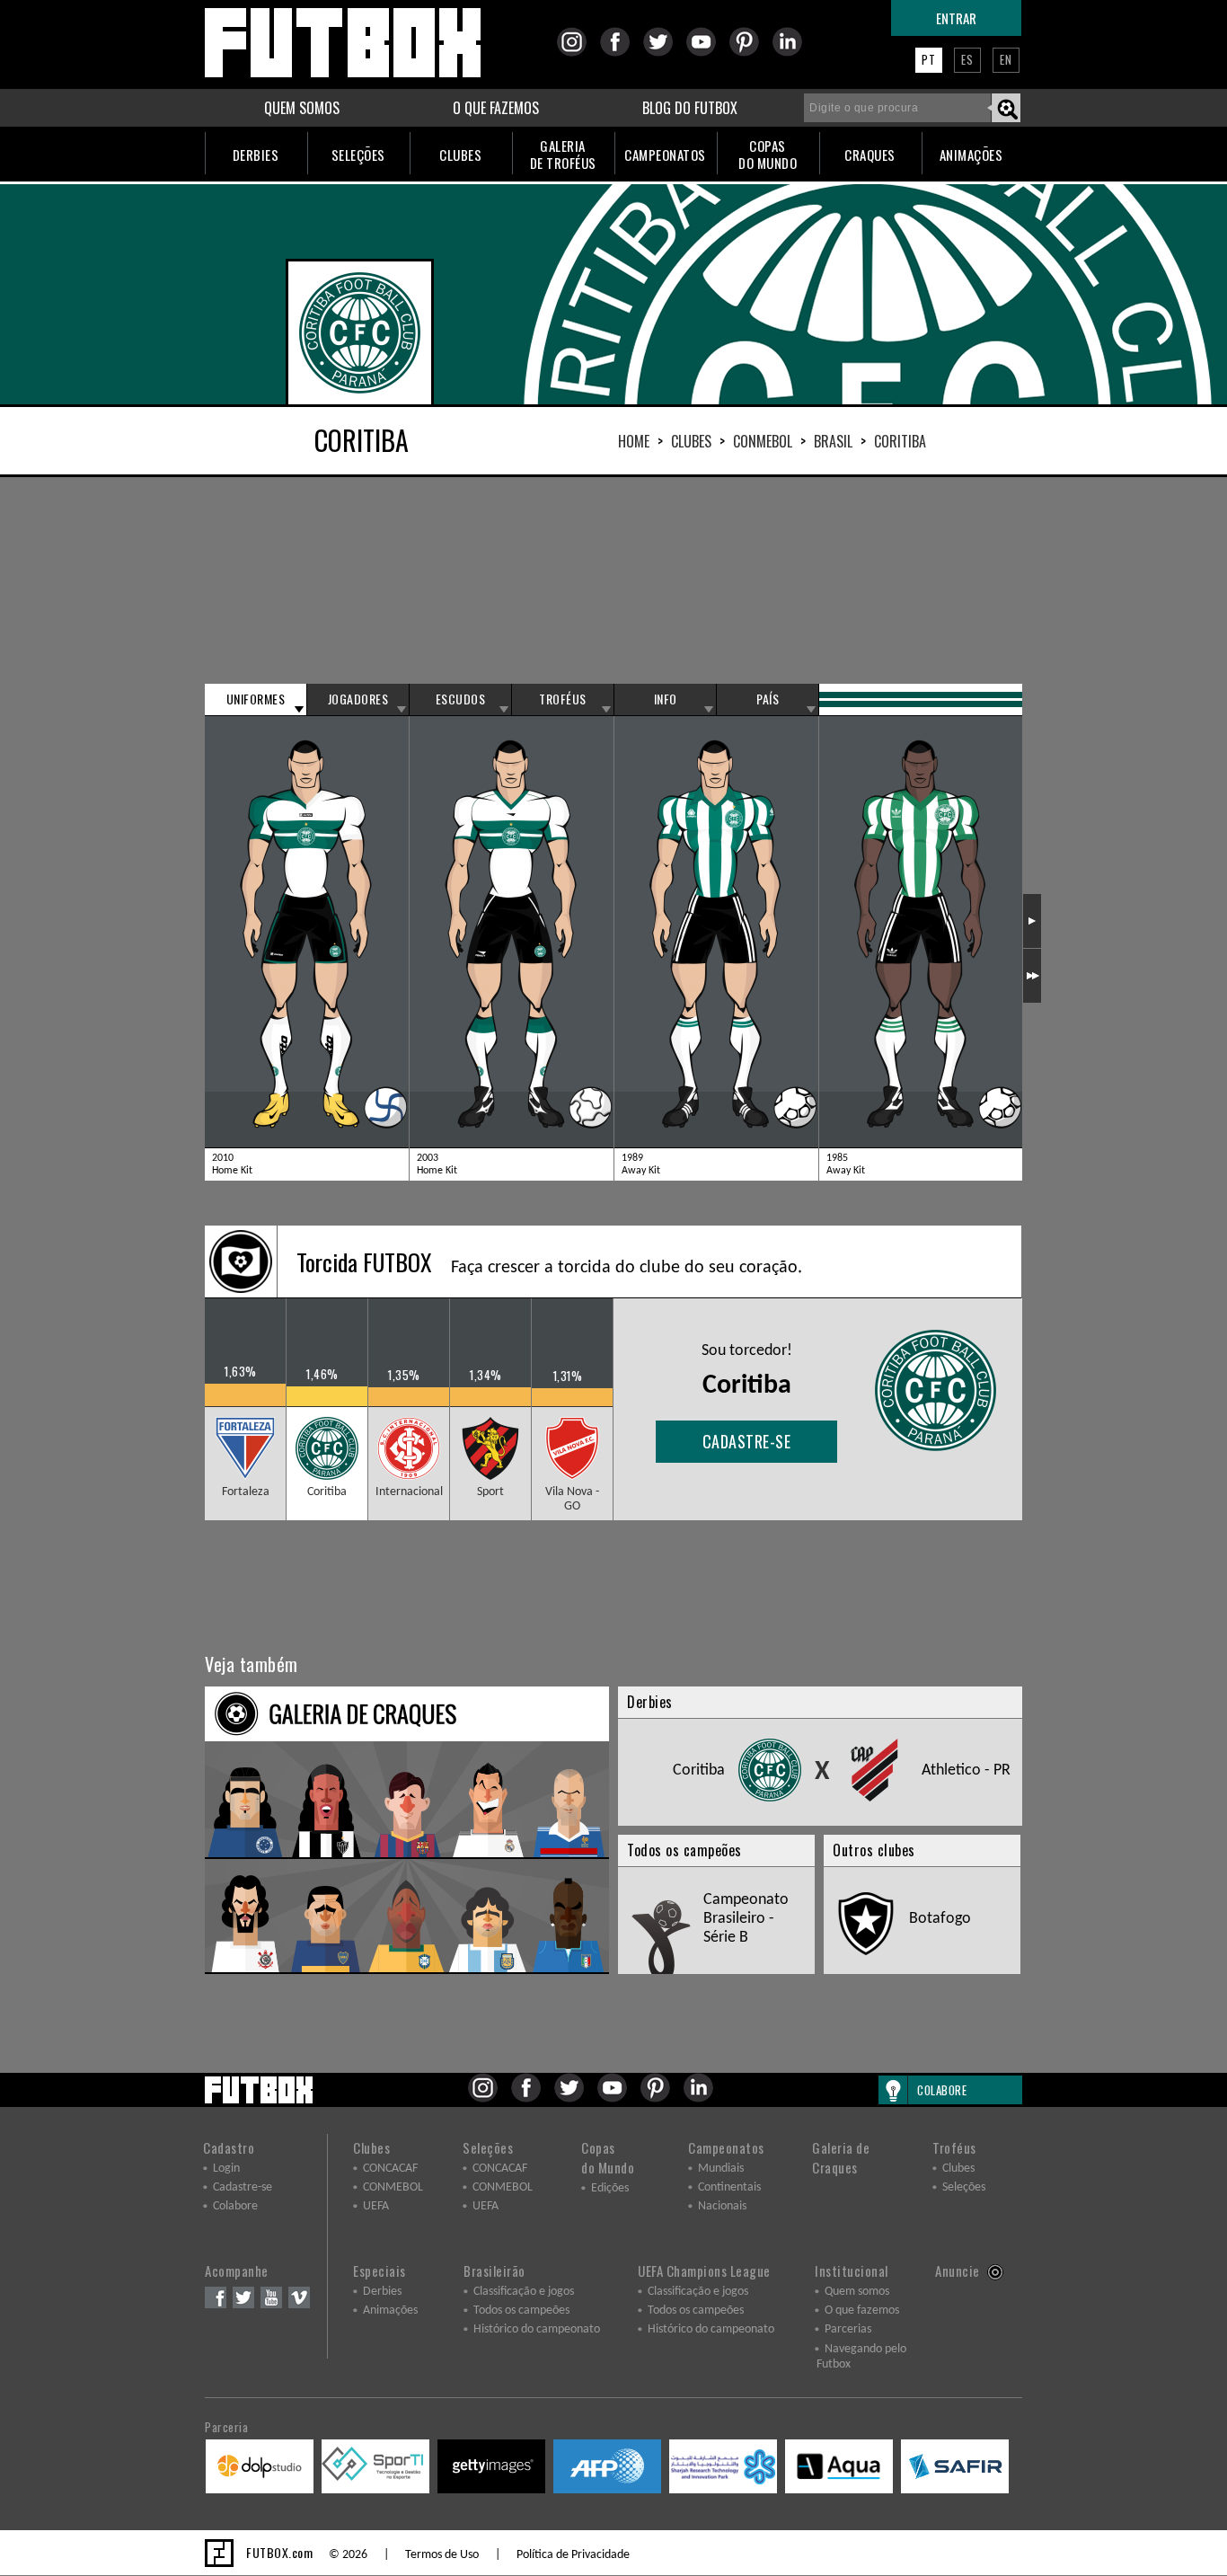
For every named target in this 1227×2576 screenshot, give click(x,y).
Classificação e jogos (524, 2292)
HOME (634, 441)
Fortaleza (246, 1492)
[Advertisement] (613, 580)
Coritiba (327, 1492)
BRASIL (833, 441)
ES (967, 59)
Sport (490, 1492)
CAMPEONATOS (665, 155)
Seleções (488, 2147)
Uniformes (256, 699)
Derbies (382, 2292)
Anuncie (958, 2271)
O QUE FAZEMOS (496, 108)
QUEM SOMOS (302, 108)
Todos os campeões (521, 2310)
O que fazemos (862, 2310)
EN (1006, 59)
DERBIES (256, 155)
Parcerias (848, 2329)
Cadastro (229, 2147)
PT (929, 59)
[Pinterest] (750, 53)
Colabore (235, 2206)
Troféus (563, 699)
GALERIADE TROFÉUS (563, 154)
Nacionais (722, 2206)
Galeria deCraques (841, 2157)
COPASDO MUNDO (768, 154)
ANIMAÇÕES (971, 155)
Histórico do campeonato (537, 2329)
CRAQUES (870, 155)
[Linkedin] (793, 53)
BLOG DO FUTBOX (690, 108)
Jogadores (358, 699)
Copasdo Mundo (608, 2157)
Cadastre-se (747, 1441)
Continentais (729, 2187)
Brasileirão (494, 2271)
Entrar (956, 18)
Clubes (691, 441)
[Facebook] (620, 53)
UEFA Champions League (704, 2271)
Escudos (461, 699)
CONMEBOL (763, 441)
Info (666, 699)
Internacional (409, 1492)
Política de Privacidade (573, 2555)
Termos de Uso (442, 2555)
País (768, 699)
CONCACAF (390, 2169)
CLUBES (460, 155)
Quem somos (857, 2292)
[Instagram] (577, 53)
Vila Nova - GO (572, 1499)
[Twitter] (663, 53)
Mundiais (721, 2169)
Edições (610, 2188)
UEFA (376, 2206)
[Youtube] (706, 53)
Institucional (852, 2271)
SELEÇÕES (358, 155)
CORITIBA (900, 441)
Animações (390, 2310)
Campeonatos (726, 2147)
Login (226, 2169)
